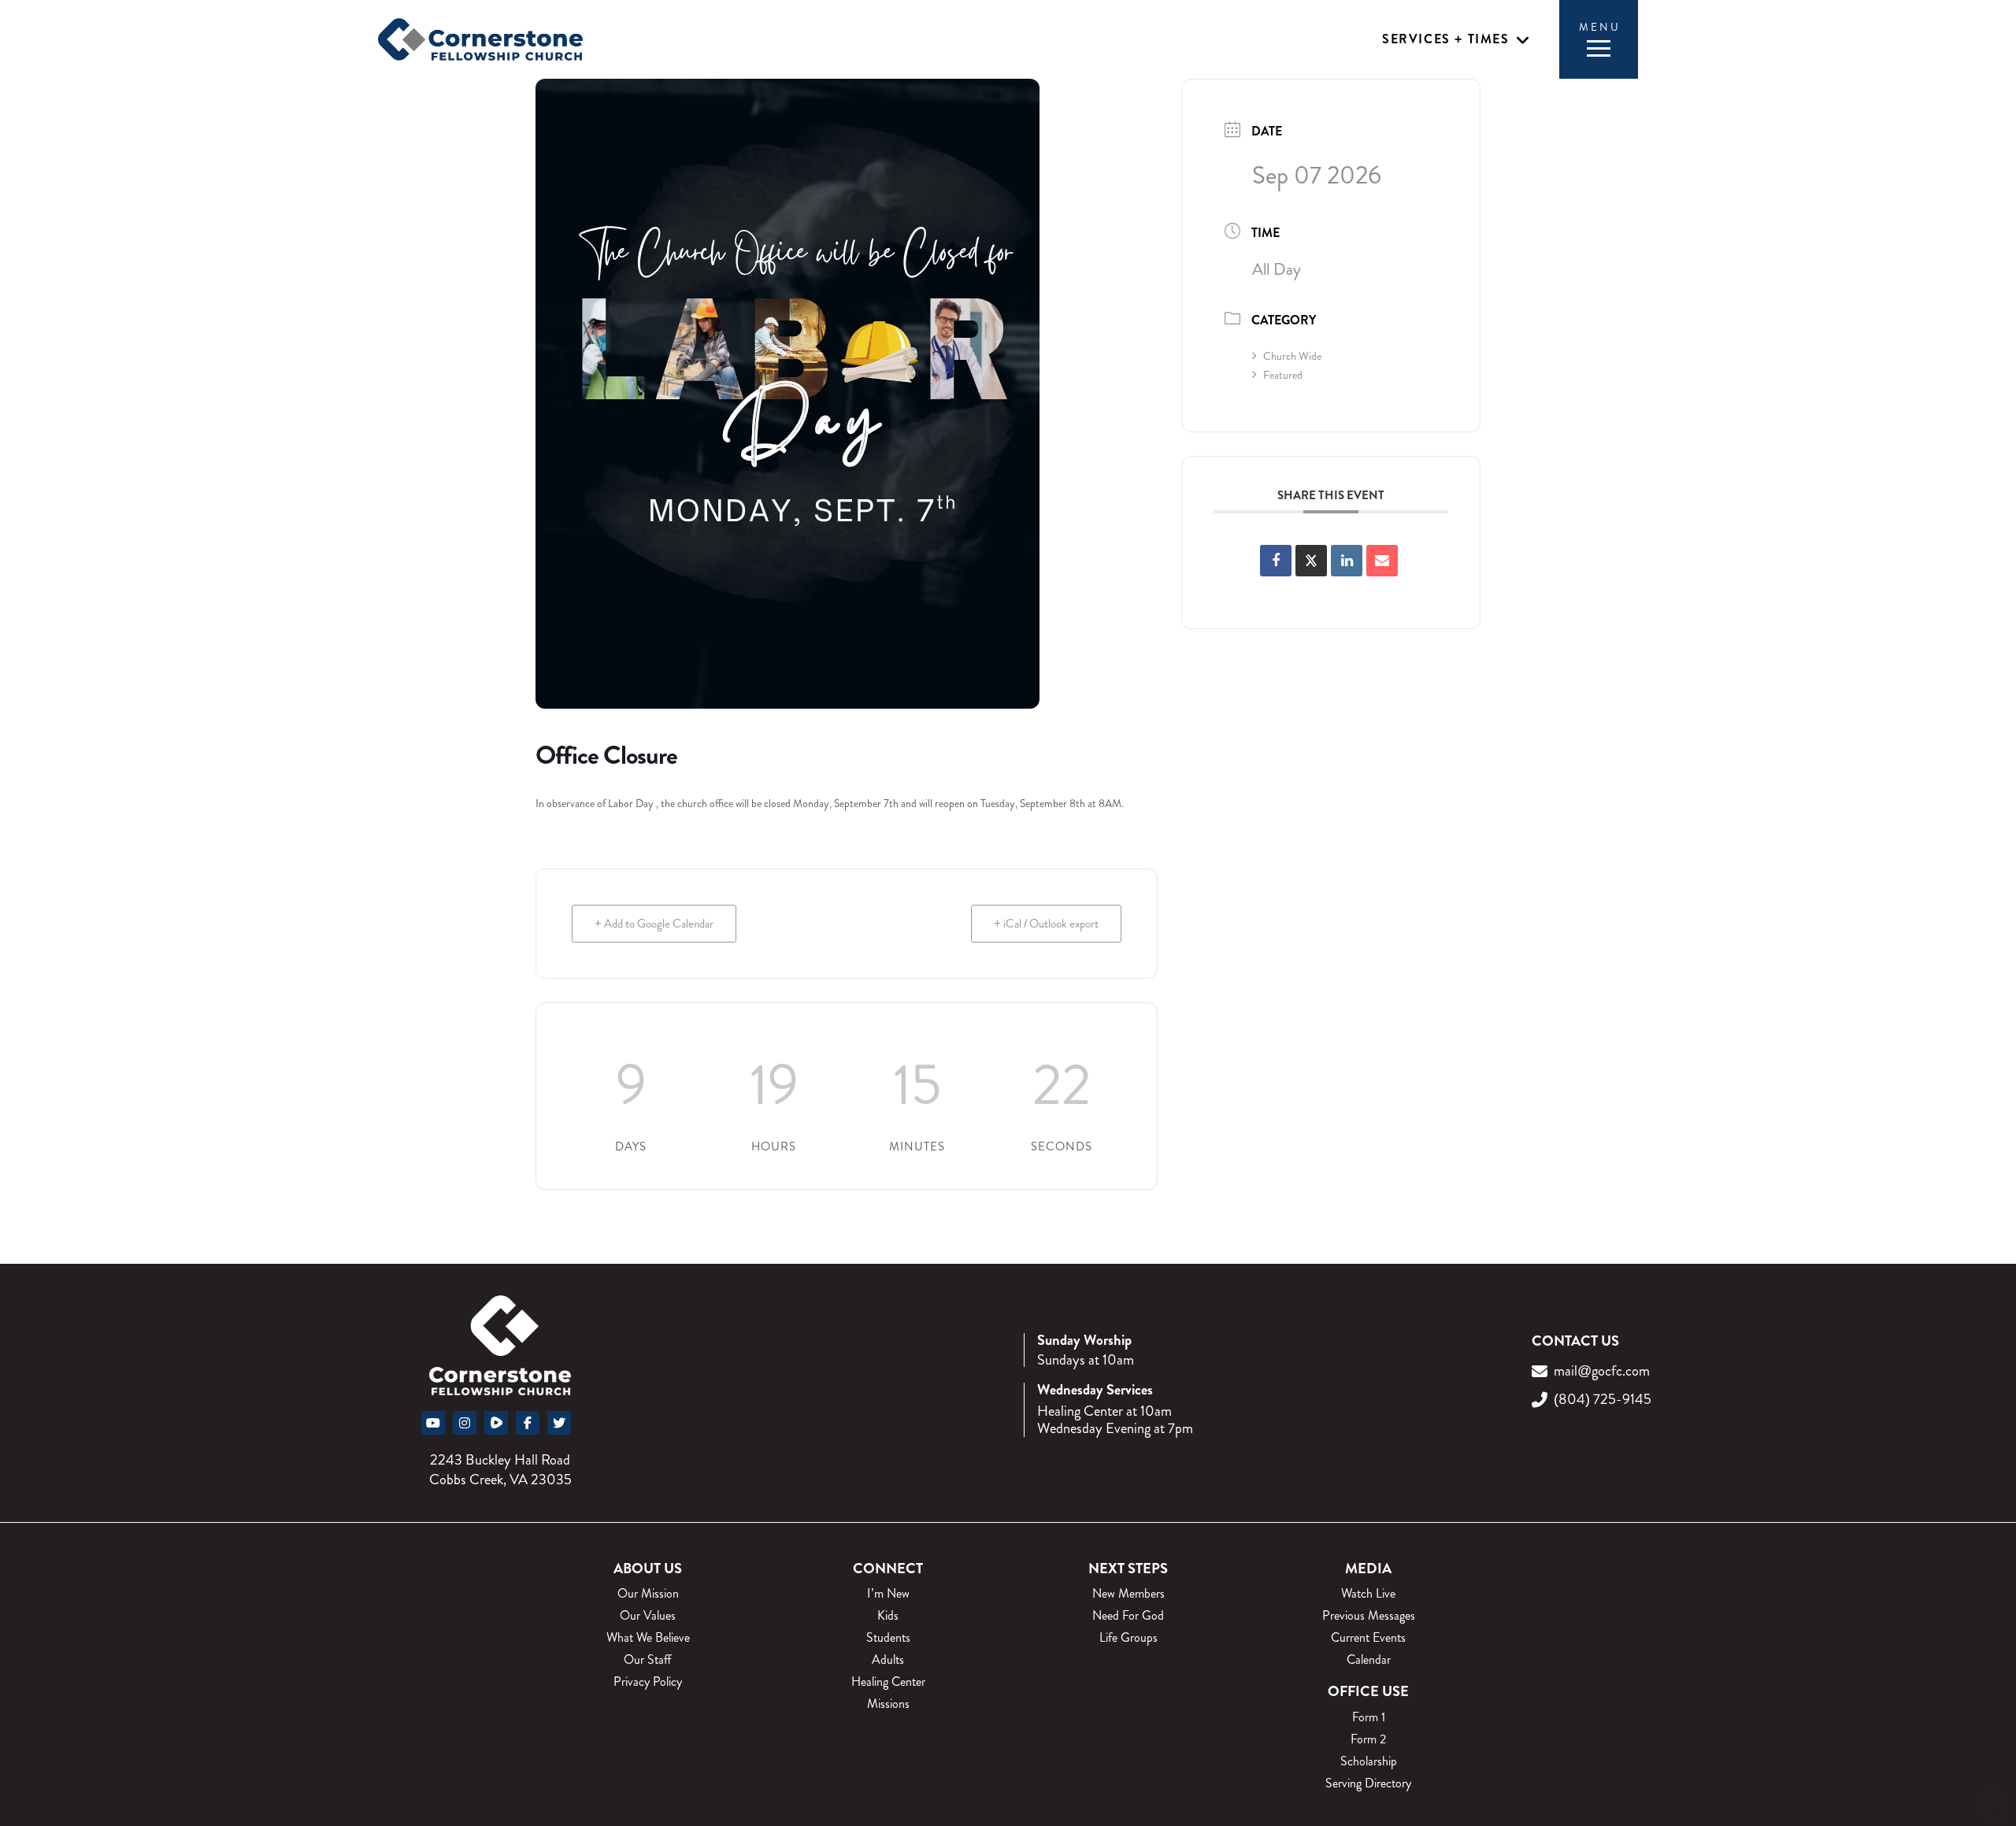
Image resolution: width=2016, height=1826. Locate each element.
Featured (1283, 375)
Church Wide (1292, 356)
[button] (1456, 40)
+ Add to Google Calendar (654, 924)
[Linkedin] (1347, 561)
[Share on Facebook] (1276, 561)
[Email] (1382, 561)
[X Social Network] (1311, 561)
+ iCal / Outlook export (1046, 924)
